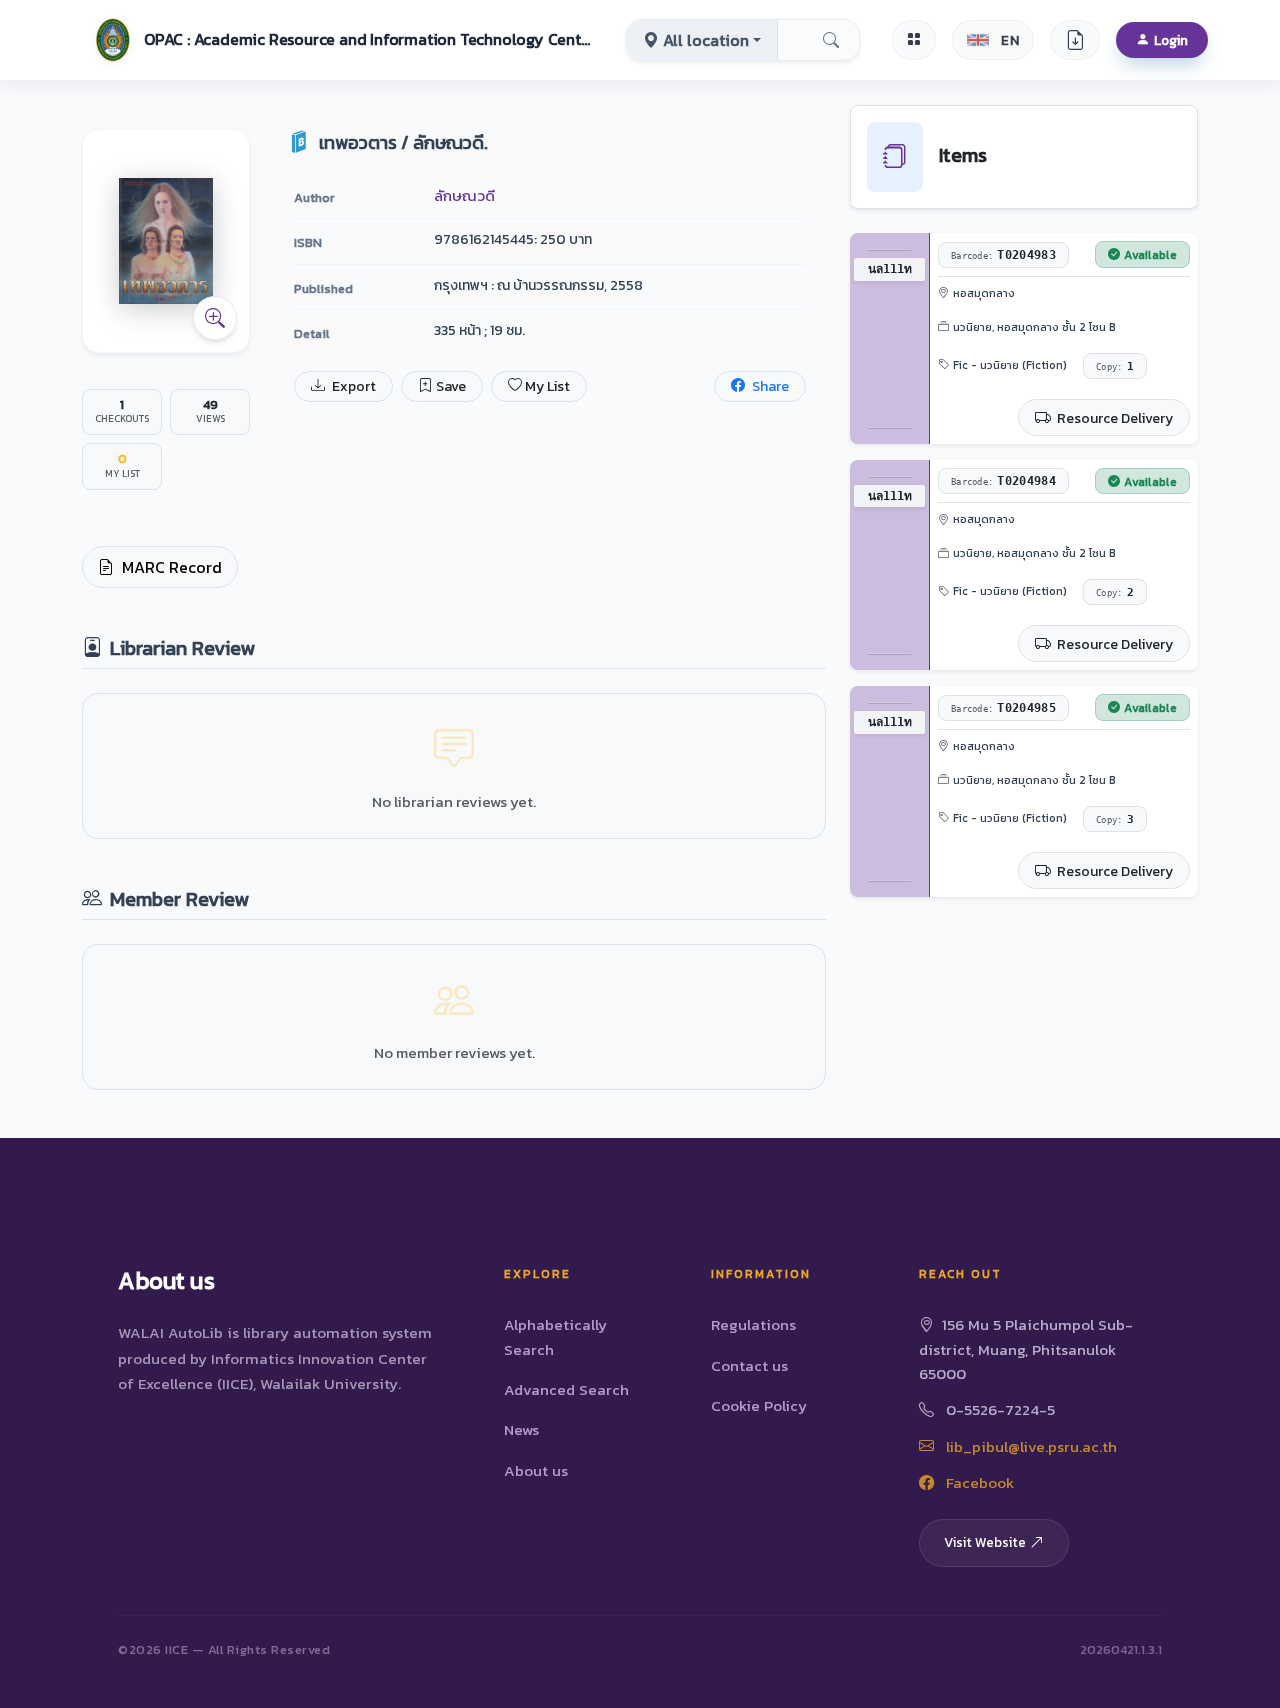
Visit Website (985, 1542)
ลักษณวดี (464, 195)
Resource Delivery (1113, 418)
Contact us (749, 1365)
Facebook (978, 1482)
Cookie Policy (759, 1405)
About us (536, 1470)
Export (352, 386)
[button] (341, 40)
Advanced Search (566, 1389)
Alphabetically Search (555, 1336)
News (521, 1429)
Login (1171, 40)
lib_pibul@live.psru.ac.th (1029, 1446)
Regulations (753, 1324)
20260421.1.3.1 (1121, 1649)
